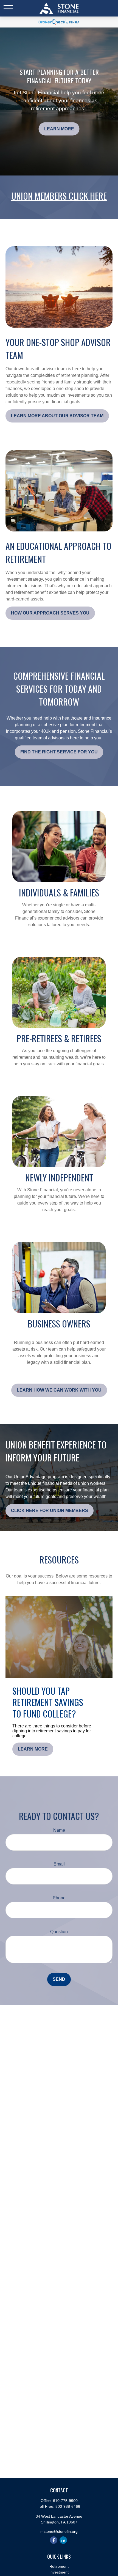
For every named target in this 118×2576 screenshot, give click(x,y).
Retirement (59, 2566)
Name (59, 1830)
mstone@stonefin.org (59, 2531)
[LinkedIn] (63, 2540)
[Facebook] (54, 2540)
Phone (59, 1898)
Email (59, 1864)
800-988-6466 (68, 2506)
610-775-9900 (65, 2501)
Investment (59, 2572)
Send (59, 1979)
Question (59, 1932)
